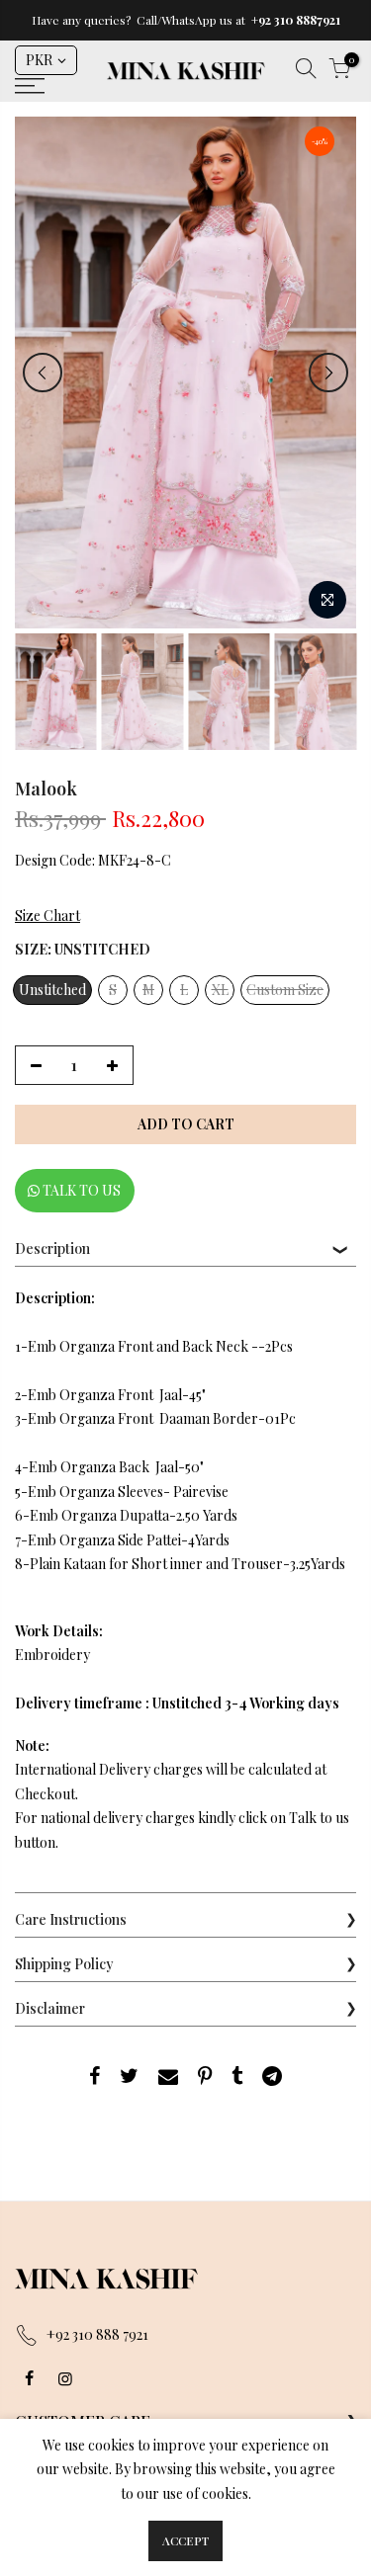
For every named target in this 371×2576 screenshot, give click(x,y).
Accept (185, 2540)
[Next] (328, 373)
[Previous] (43, 373)
